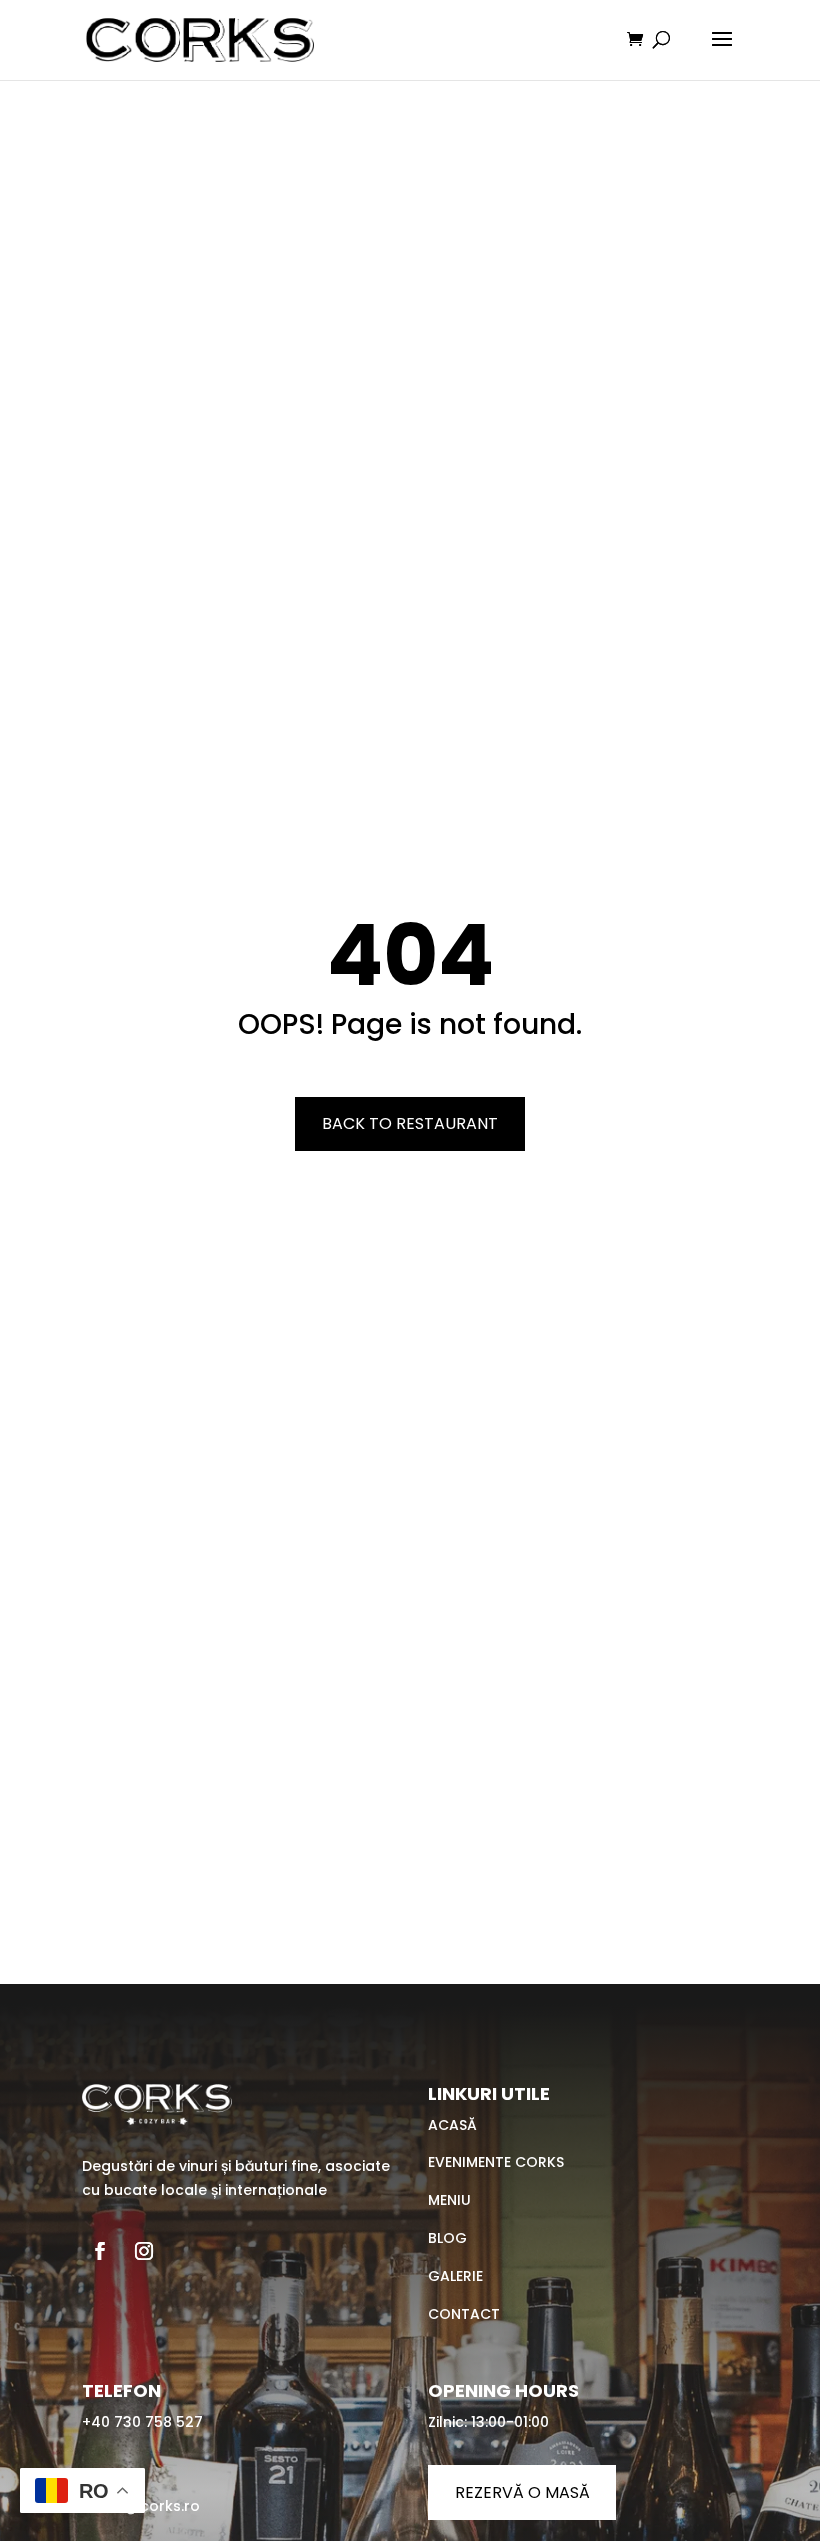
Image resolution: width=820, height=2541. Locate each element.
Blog (447, 2238)
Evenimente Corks (496, 2162)
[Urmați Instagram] (144, 2251)
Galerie (455, 2276)
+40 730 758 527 (142, 2422)
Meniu (449, 2200)
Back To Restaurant (410, 1123)
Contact (464, 2314)
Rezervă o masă (522, 2492)
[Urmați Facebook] (100, 2251)
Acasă (452, 2125)
